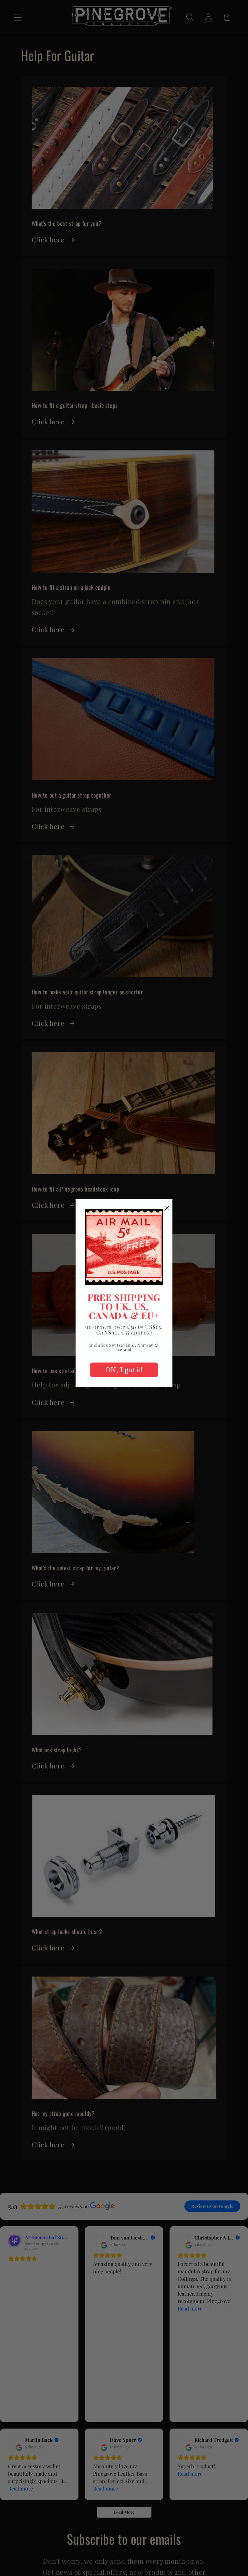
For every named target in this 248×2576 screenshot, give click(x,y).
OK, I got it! (124, 1370)
